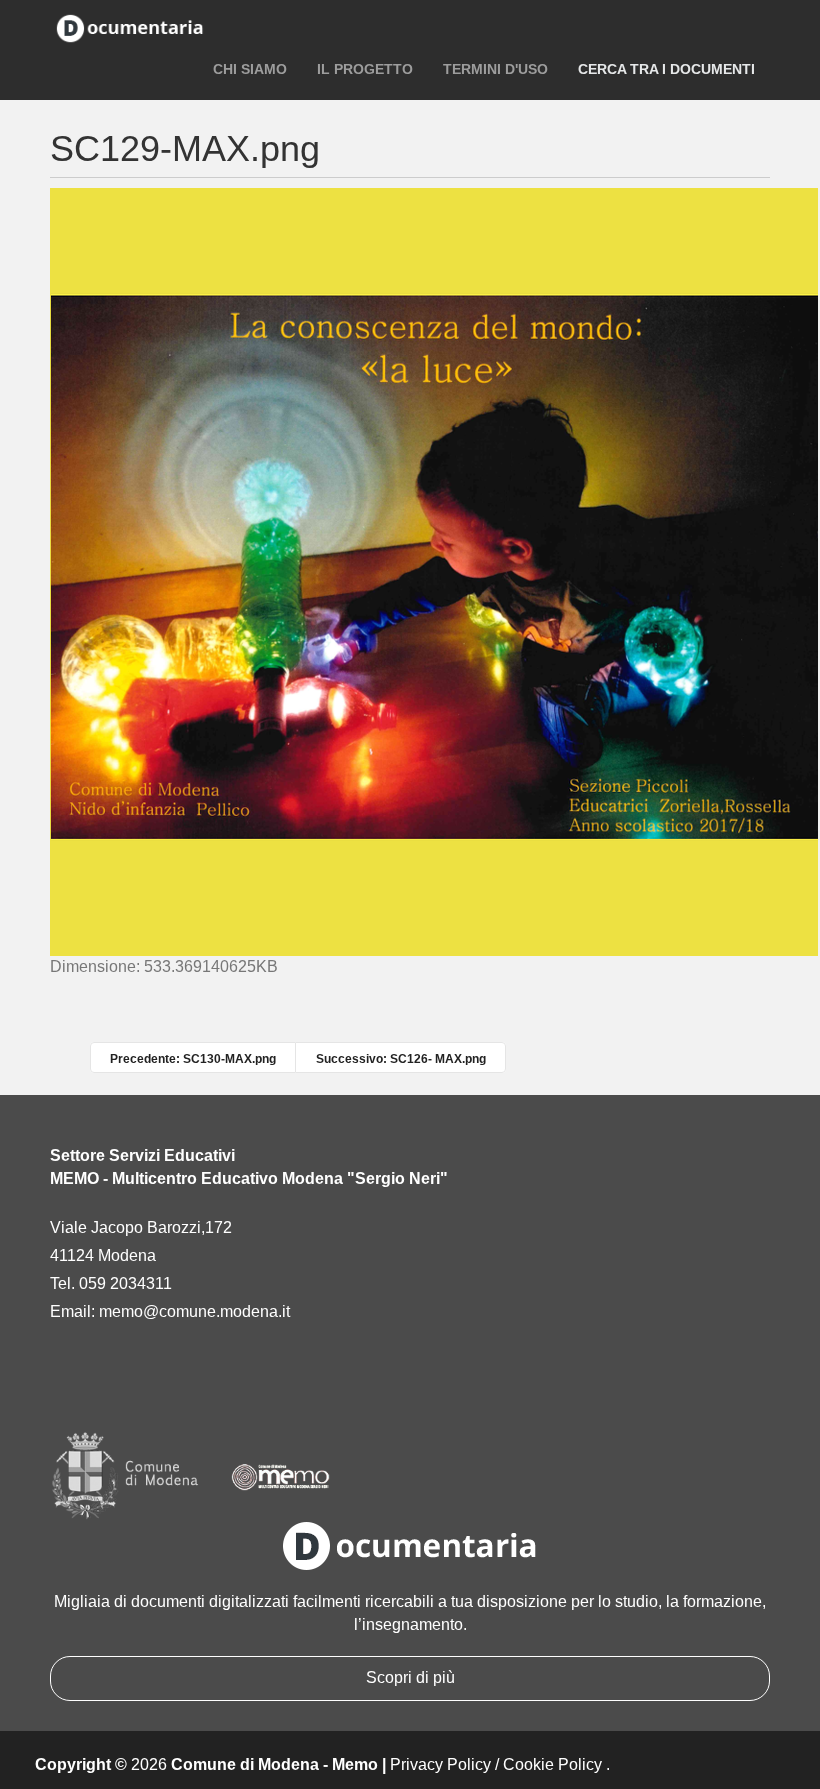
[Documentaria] (130, 27)
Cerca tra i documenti (666, 69)
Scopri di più (410, 1677)
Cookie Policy (552, 1764)
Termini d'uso (495, 69)
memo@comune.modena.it (194, 1311)
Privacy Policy (440, 1764)
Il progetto (365, 69)
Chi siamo (250, 69)
